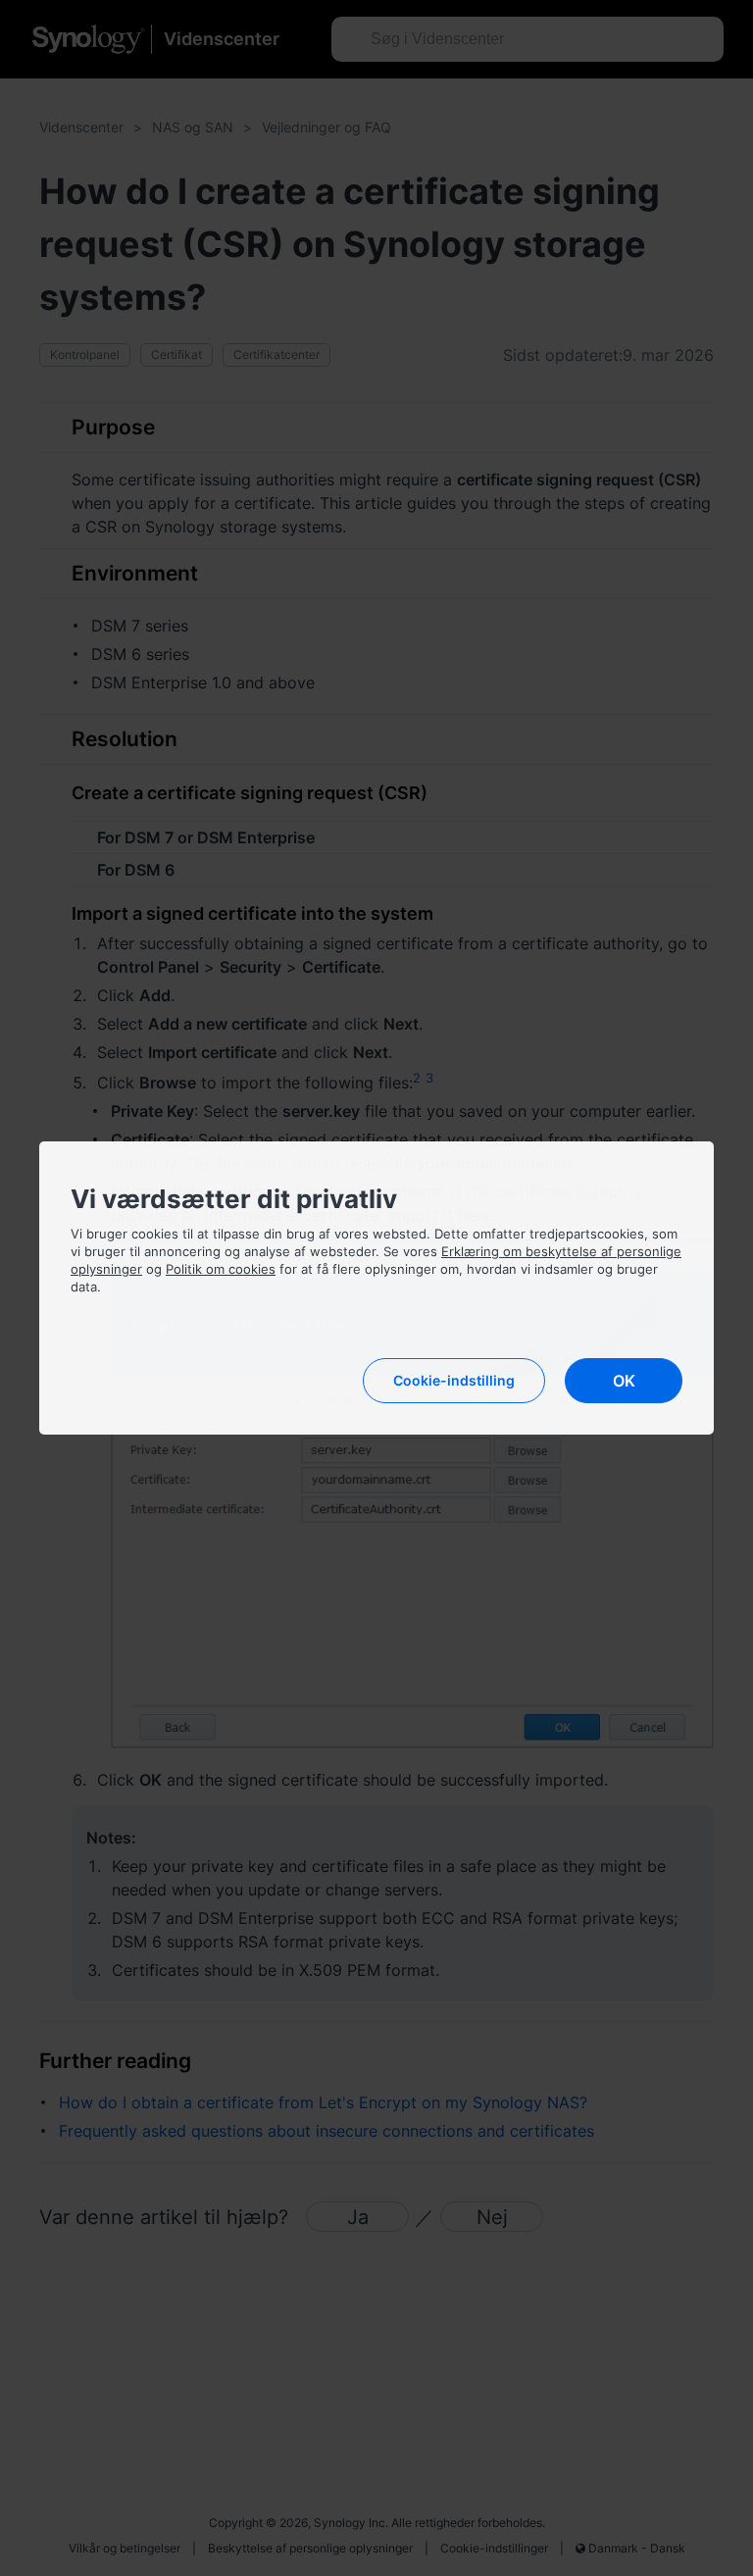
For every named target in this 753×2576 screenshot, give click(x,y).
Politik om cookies (221, 1269)
